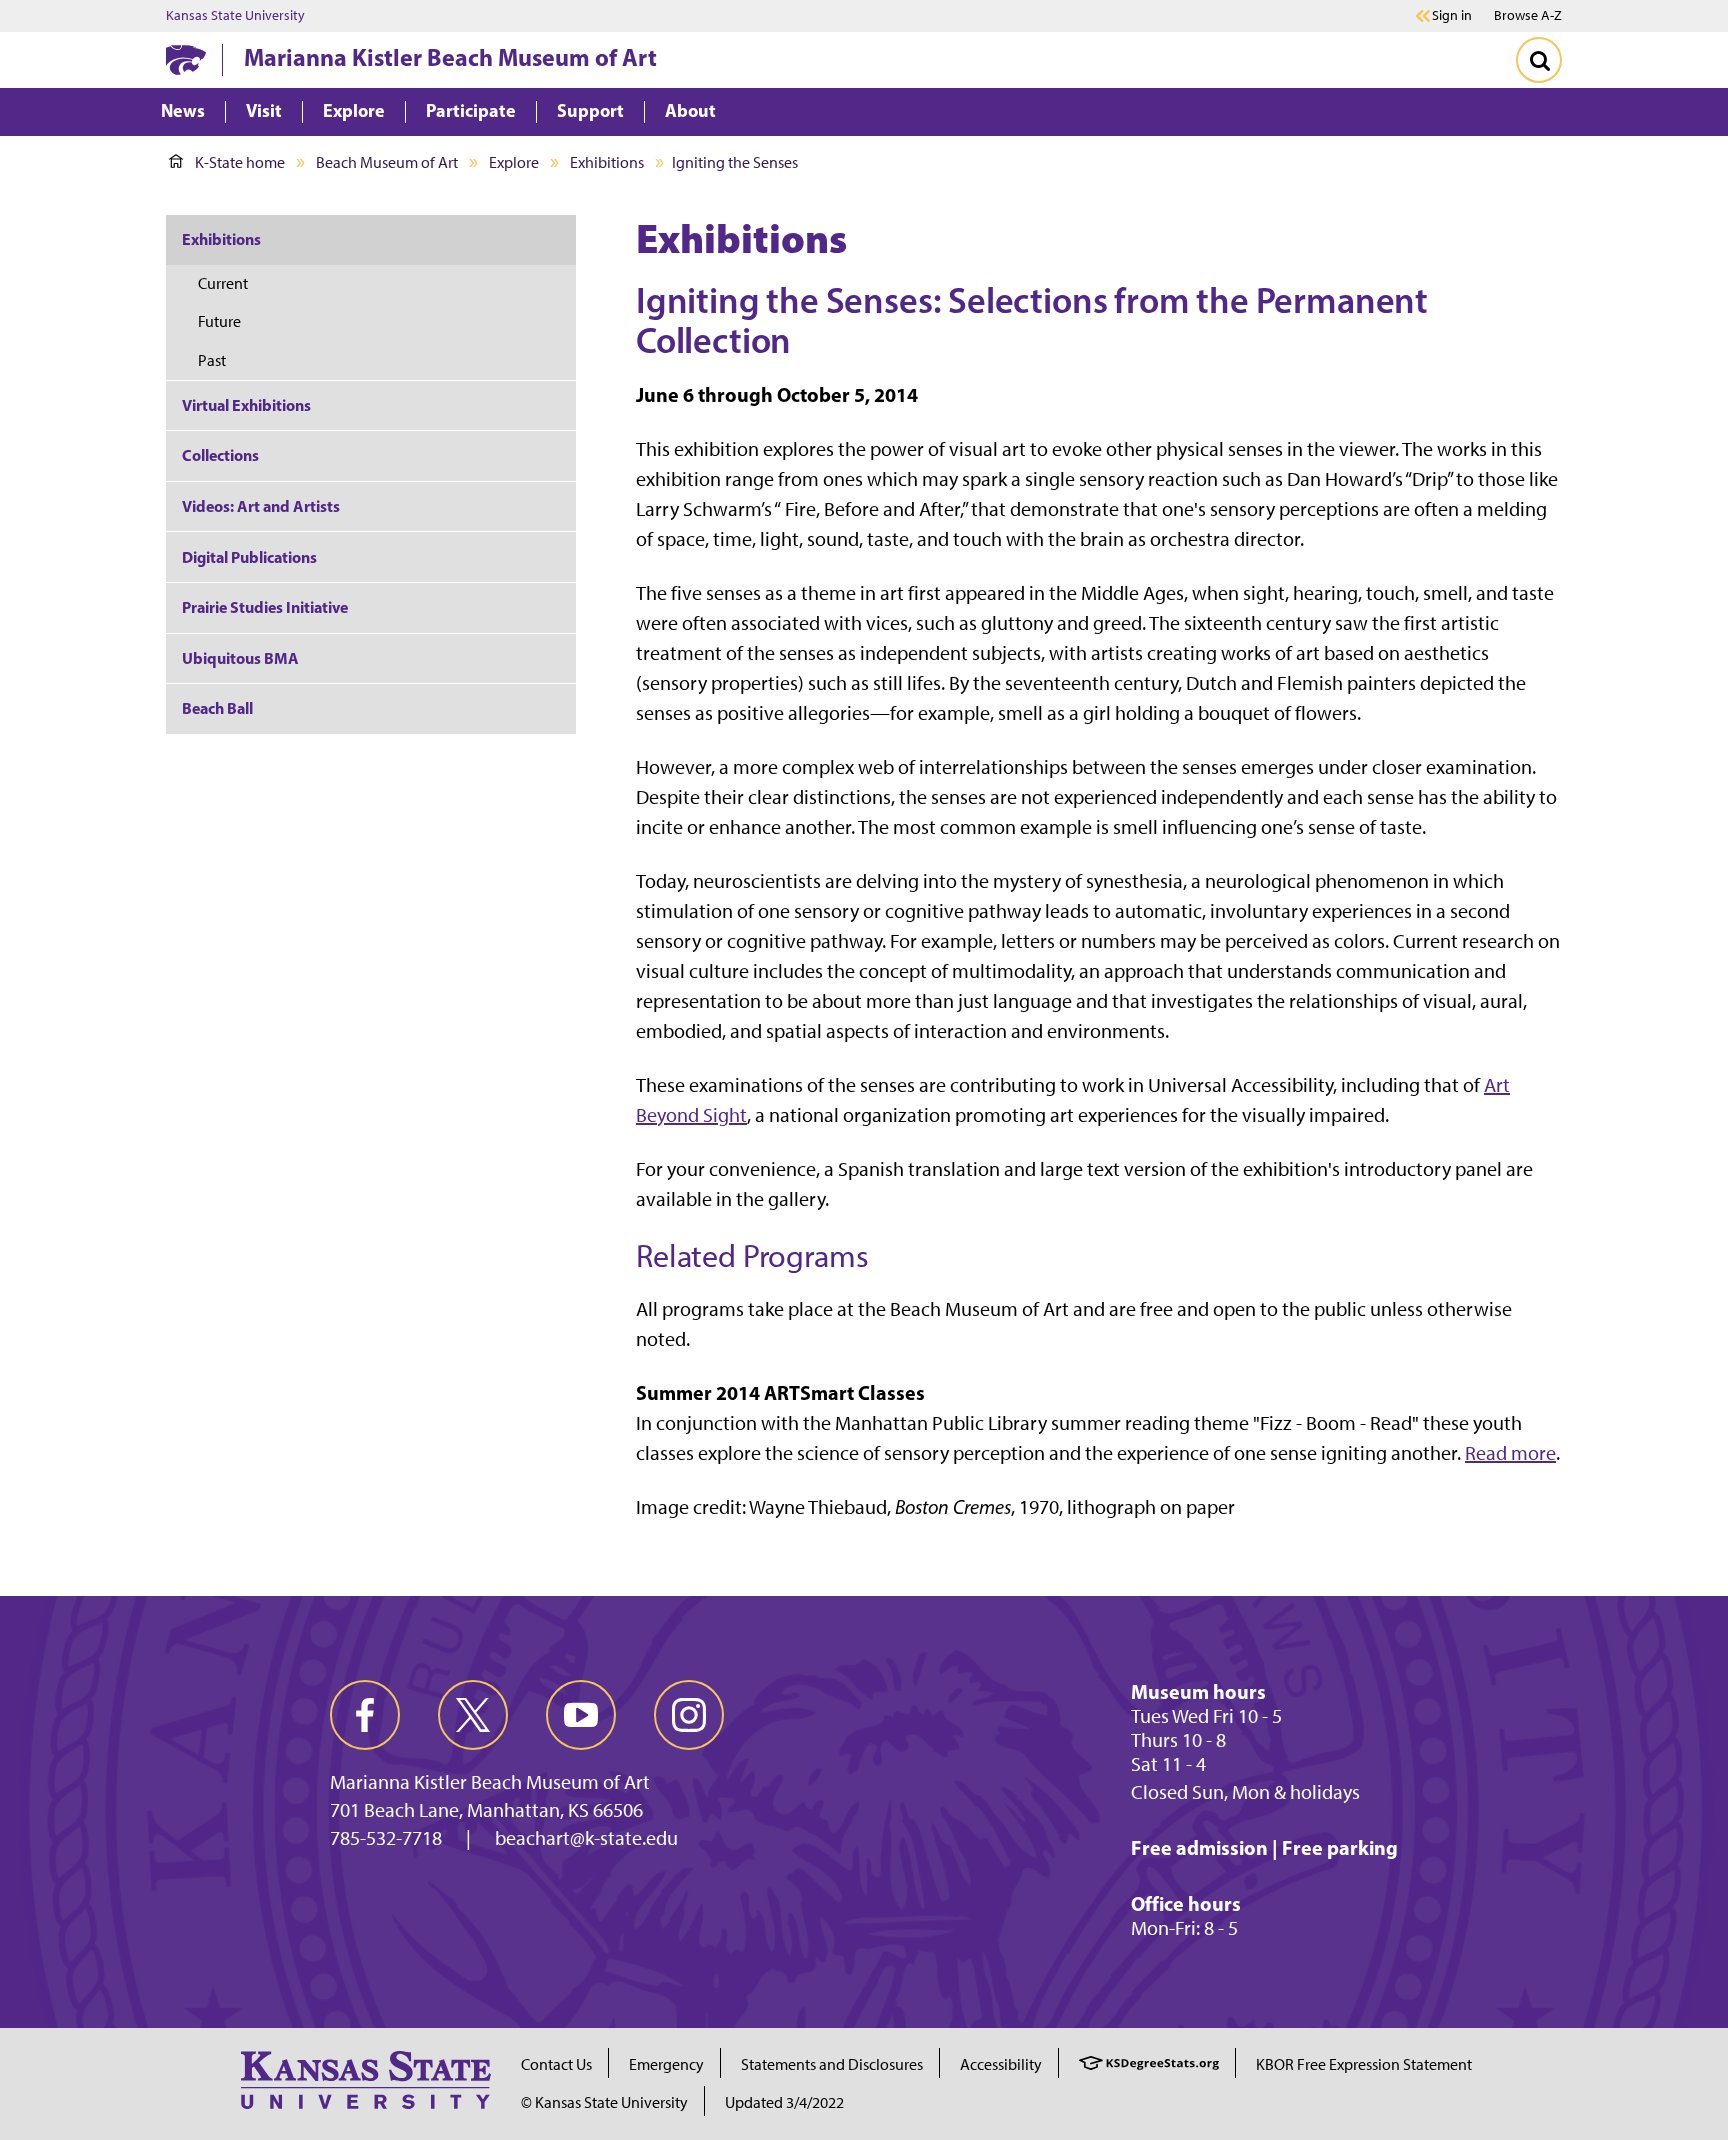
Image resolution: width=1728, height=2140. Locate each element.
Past (212, 360)
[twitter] (473, 1715)
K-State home (240, 162)
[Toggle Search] (1539, 60)
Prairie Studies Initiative (265, 607)
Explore (514, 162)
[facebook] (365, 1715)
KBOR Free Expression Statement (1364, 2064)
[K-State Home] (186, 59)
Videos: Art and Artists (261, 506)
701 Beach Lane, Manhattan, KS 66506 (486, 1810)
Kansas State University (235, 16)
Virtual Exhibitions (246, 405)
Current (223, 283)
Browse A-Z (1528, 15)
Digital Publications (249, 557)
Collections (220, 455)
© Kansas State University (604, 2102)
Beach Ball (217, 708)
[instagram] (689, 1715)
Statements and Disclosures (832, 2064)
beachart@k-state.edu (586, 1838)
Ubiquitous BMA (240, 658)
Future (219, 321)
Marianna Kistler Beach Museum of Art (450, 57)
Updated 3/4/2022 (784, 2102)
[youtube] (581, 1715)
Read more (1510, 1453)
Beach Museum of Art (387, 162)
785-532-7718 (386, 1838)
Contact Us (556, 2064)
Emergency (666, 2064)
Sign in (1452, 16)
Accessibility (1001, 2064)
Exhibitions (607, 162)
